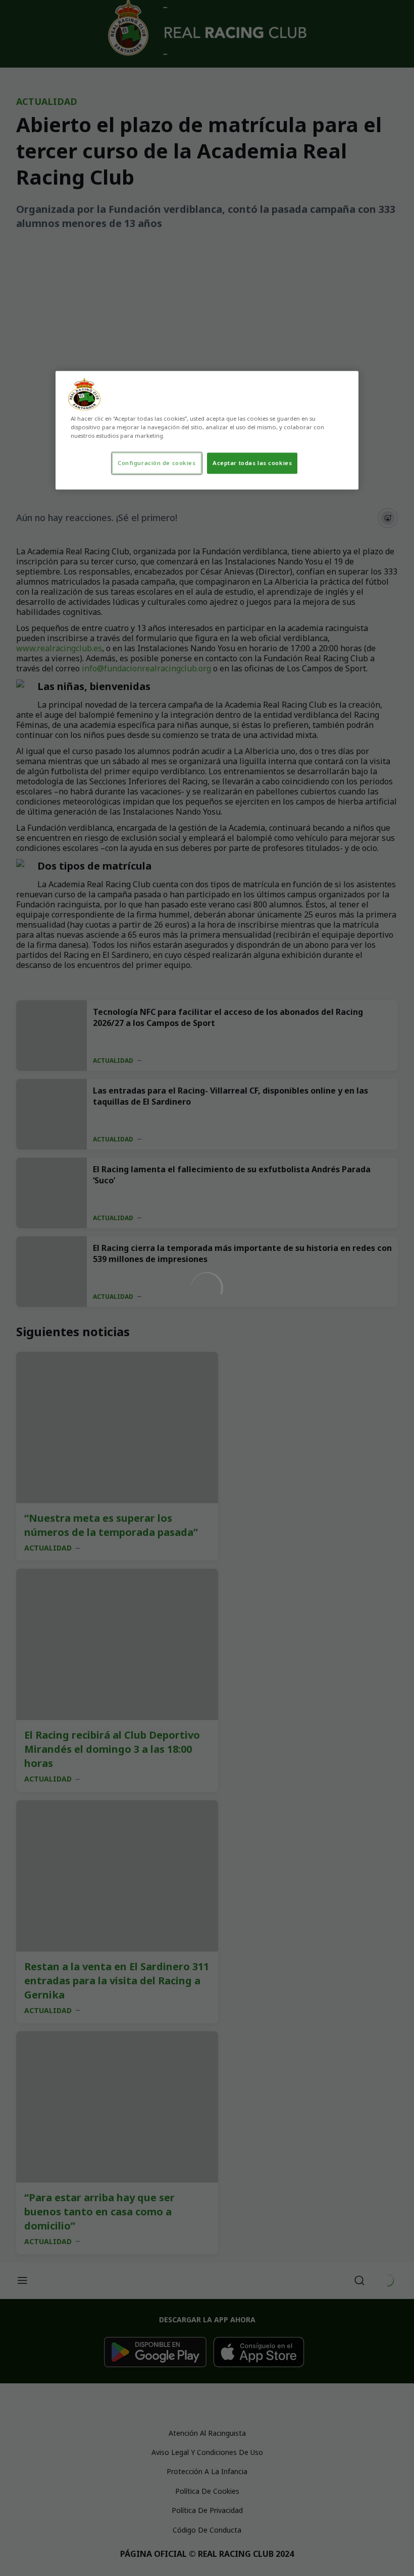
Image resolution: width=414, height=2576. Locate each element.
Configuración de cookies (157, 463)
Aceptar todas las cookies (252, 463)
